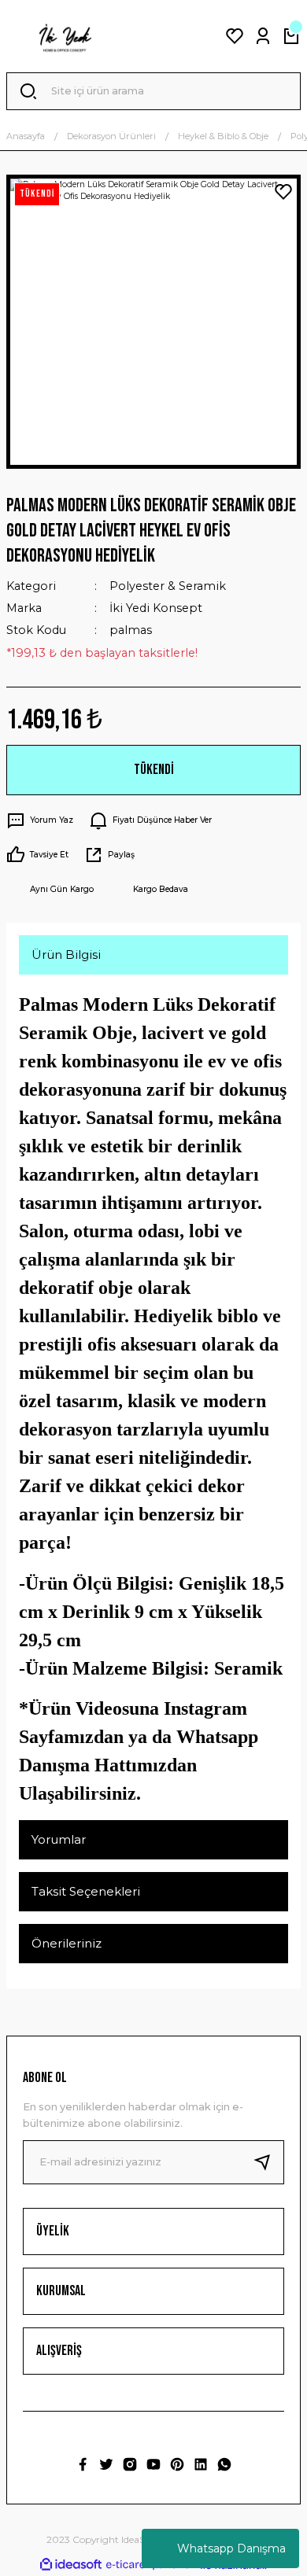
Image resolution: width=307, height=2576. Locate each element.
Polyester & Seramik (168, 586)
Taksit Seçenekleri (86, 1891)
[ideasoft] (71, 2565)
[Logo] (65, 36)
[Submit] (268, 2162)
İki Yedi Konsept (156, 608)
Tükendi (154, 770)
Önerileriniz (67, 1943)
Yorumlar (59, 1839)
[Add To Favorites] (283, 192)
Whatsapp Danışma (231, 2548)
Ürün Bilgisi (66, 954)
